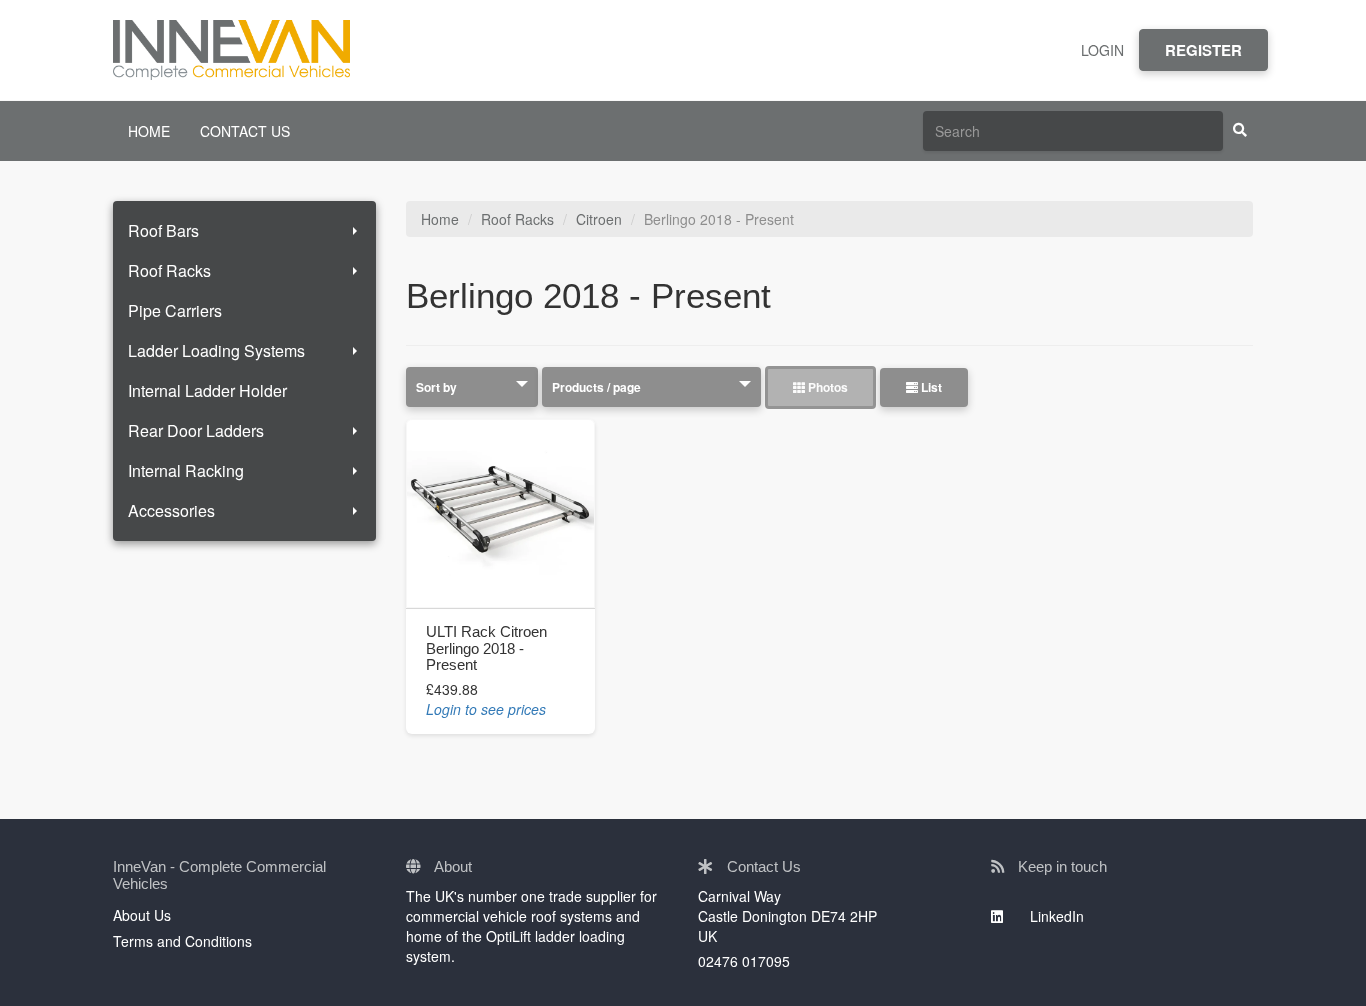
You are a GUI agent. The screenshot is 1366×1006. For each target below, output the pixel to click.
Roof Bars (163, 230)
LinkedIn (1055, 916)
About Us (142, 915)
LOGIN (1102, 50)
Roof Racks (169, 270)
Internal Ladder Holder (207, 390)
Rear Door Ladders (196, 430)
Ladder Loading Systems (216, 350)
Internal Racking (186, 470)
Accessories (171, 510)
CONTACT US (245, 131)
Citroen (599, 219)
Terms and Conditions (182, 941)
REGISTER (1203, 50)
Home (440, 219)
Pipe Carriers (175, 310)
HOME (149, 131)
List (930, 387)
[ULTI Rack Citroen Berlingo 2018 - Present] (500, 513)
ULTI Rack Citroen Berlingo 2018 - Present (486, 648)
